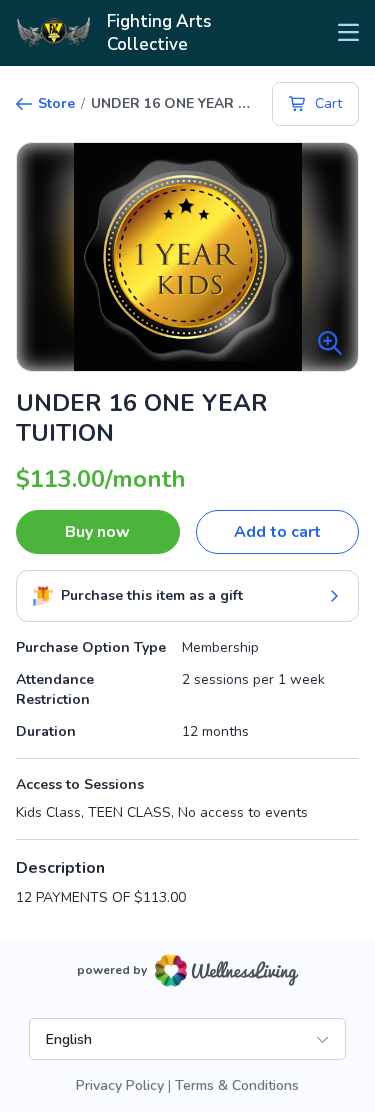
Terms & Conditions (237, 1085)
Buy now (97, 532)
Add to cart (277, 532)
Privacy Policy (120, 1085)
